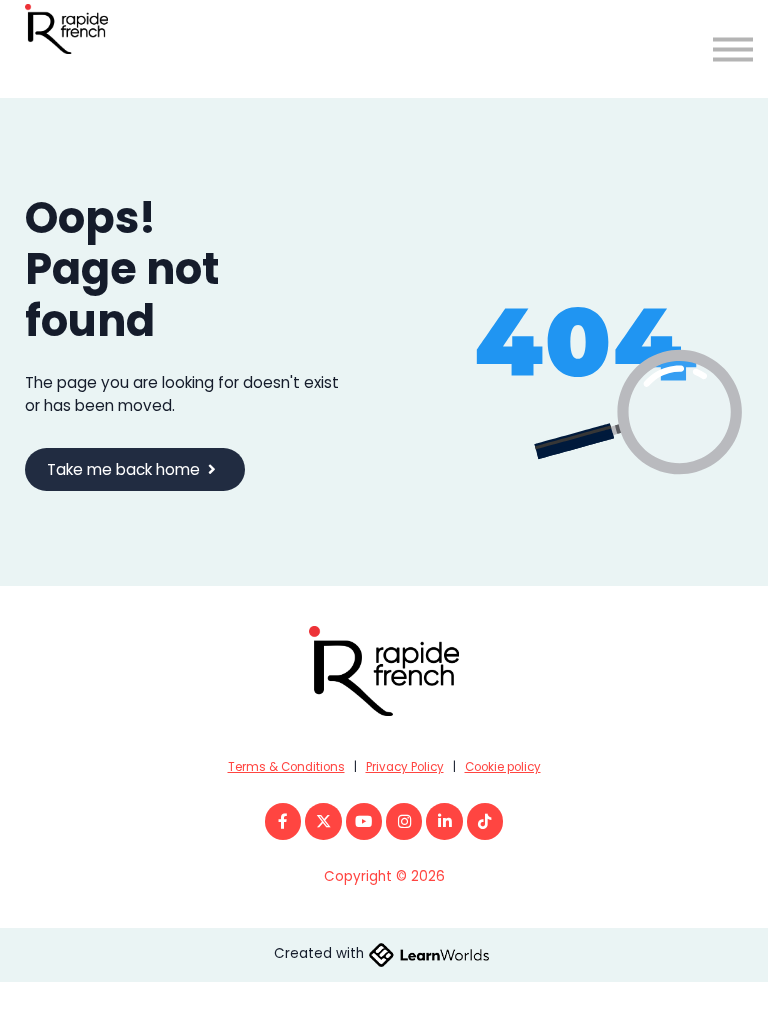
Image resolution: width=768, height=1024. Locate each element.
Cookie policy (503, 767)
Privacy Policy (405, 767)
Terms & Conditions (286, 767)
